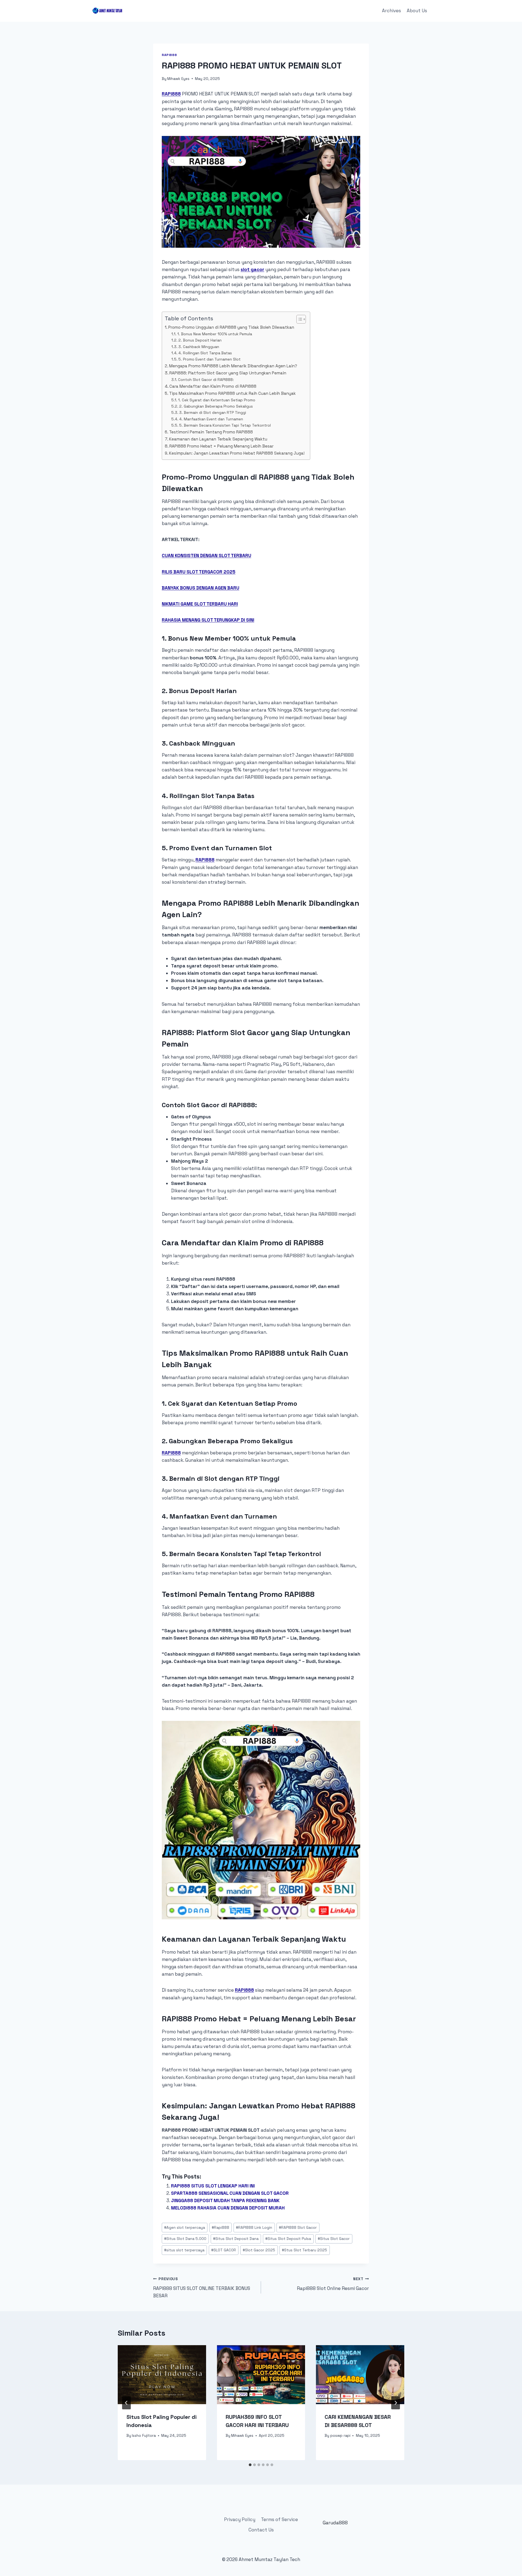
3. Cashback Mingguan (199, 347)
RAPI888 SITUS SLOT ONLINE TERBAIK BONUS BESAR (202, 2288)
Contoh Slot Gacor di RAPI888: (206, 380)
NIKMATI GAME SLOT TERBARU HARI (200, 604)
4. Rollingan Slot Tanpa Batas (205, 353)
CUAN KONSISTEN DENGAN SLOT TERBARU (206, 555)
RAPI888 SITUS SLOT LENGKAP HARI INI (213, 2186)
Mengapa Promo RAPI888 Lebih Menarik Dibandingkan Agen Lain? (233, 366)
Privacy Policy (240, 2519)
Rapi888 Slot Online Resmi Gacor (333, 2284)
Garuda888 (335, 2523)
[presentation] (162, 2375)
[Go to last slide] (126, 2403)
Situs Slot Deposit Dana (236, 2239)
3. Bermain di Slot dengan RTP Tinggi (213, 412)
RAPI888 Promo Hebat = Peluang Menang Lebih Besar (221, 446)
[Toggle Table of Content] (298, 319)
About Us (417, 11)
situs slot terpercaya (184, 2250)
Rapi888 (169, 55)
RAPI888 (171, 94)
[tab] (250, 2465)
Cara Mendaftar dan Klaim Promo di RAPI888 (213, 386)
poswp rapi (340, 2436)
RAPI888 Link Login (254, 2228)
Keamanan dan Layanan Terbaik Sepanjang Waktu (218, 439)
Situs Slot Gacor (334, 2239)
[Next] (396, 2403)
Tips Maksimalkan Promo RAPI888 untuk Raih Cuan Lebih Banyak (232, 393)
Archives (391, 11)
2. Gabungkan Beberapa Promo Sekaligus (216, 406)
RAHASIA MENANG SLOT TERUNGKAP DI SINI (208, 620)
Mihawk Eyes (178, 79)
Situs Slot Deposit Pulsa (288, 2239)
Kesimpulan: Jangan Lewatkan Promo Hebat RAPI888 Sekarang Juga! (237, 453)
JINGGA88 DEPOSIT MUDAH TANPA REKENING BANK (225, 2201)
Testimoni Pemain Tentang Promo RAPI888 (211, 432)
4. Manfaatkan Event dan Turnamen (211, 419)
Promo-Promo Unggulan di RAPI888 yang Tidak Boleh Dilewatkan (231, 327)
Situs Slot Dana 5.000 (185, 2239)
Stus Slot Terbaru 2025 (304, 2250)
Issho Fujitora (144, 2436)
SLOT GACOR (224, 2250)
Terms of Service (279, 2519)
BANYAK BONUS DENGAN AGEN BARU (201, 588)
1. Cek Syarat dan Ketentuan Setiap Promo (217, 400)
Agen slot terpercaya (185, 2228)
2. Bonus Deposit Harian (200, 340)
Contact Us (261, 2530)
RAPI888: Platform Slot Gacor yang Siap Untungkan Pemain (228, 373)
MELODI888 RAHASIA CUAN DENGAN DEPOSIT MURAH (228, 2208)
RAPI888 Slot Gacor (298, 2228)
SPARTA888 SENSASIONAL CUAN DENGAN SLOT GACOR (230, 2193)
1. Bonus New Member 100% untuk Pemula (215, 334)
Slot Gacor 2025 (259, 2250)
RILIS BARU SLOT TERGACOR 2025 (199, 572)
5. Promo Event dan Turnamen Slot (209, 359)
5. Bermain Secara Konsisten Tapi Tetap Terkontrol (225, 425)
